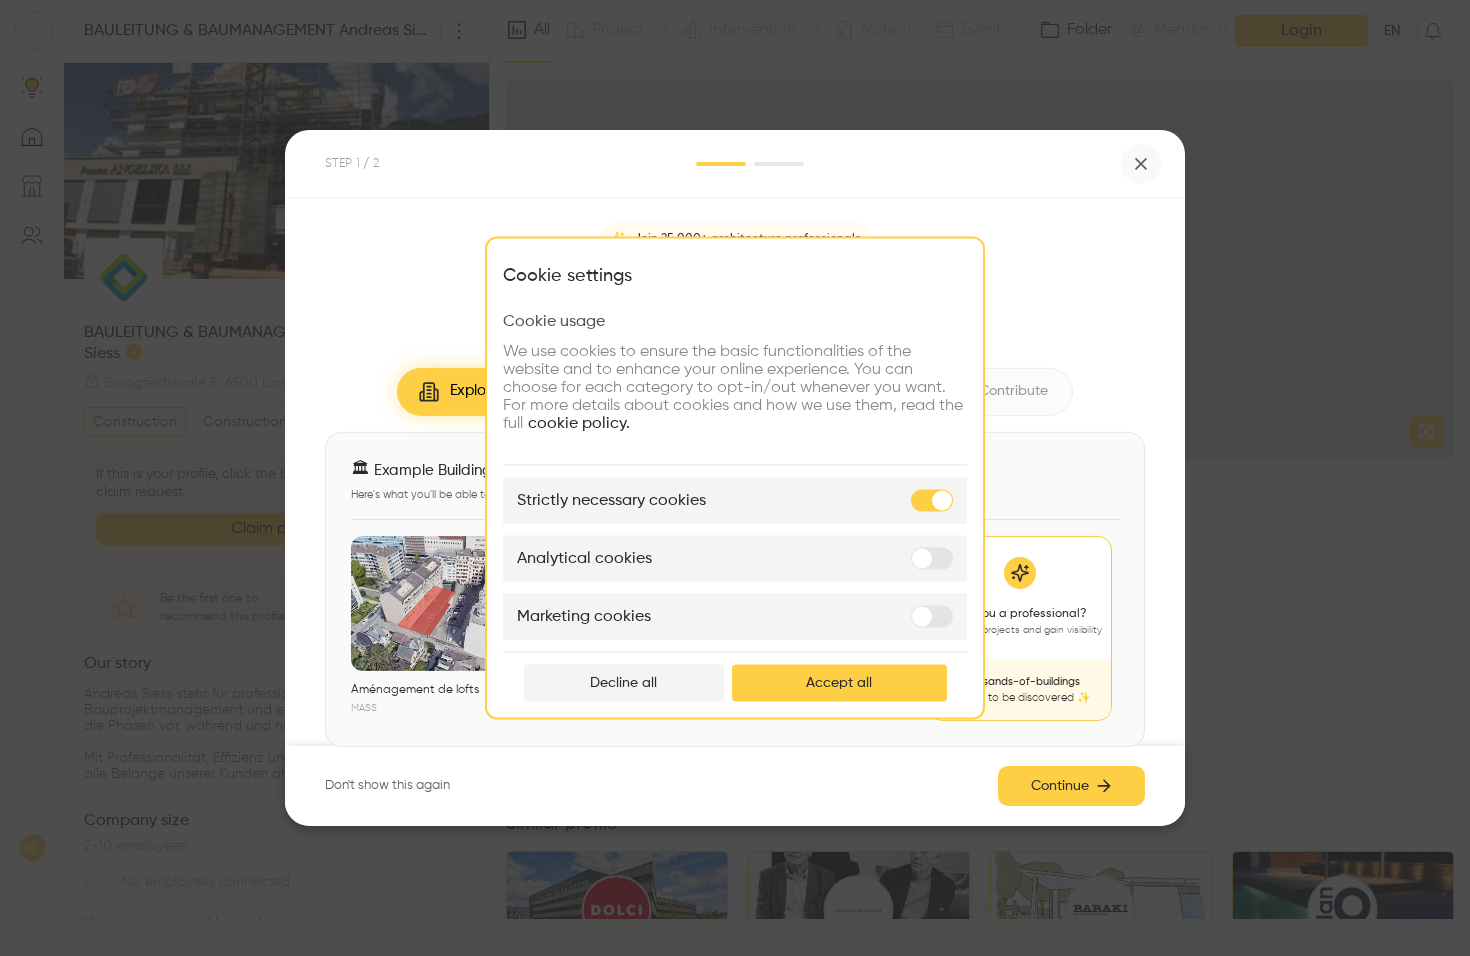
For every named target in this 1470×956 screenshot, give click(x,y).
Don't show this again (387, 785)
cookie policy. (579, 424)
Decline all (623, 683)
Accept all (839, 683)
